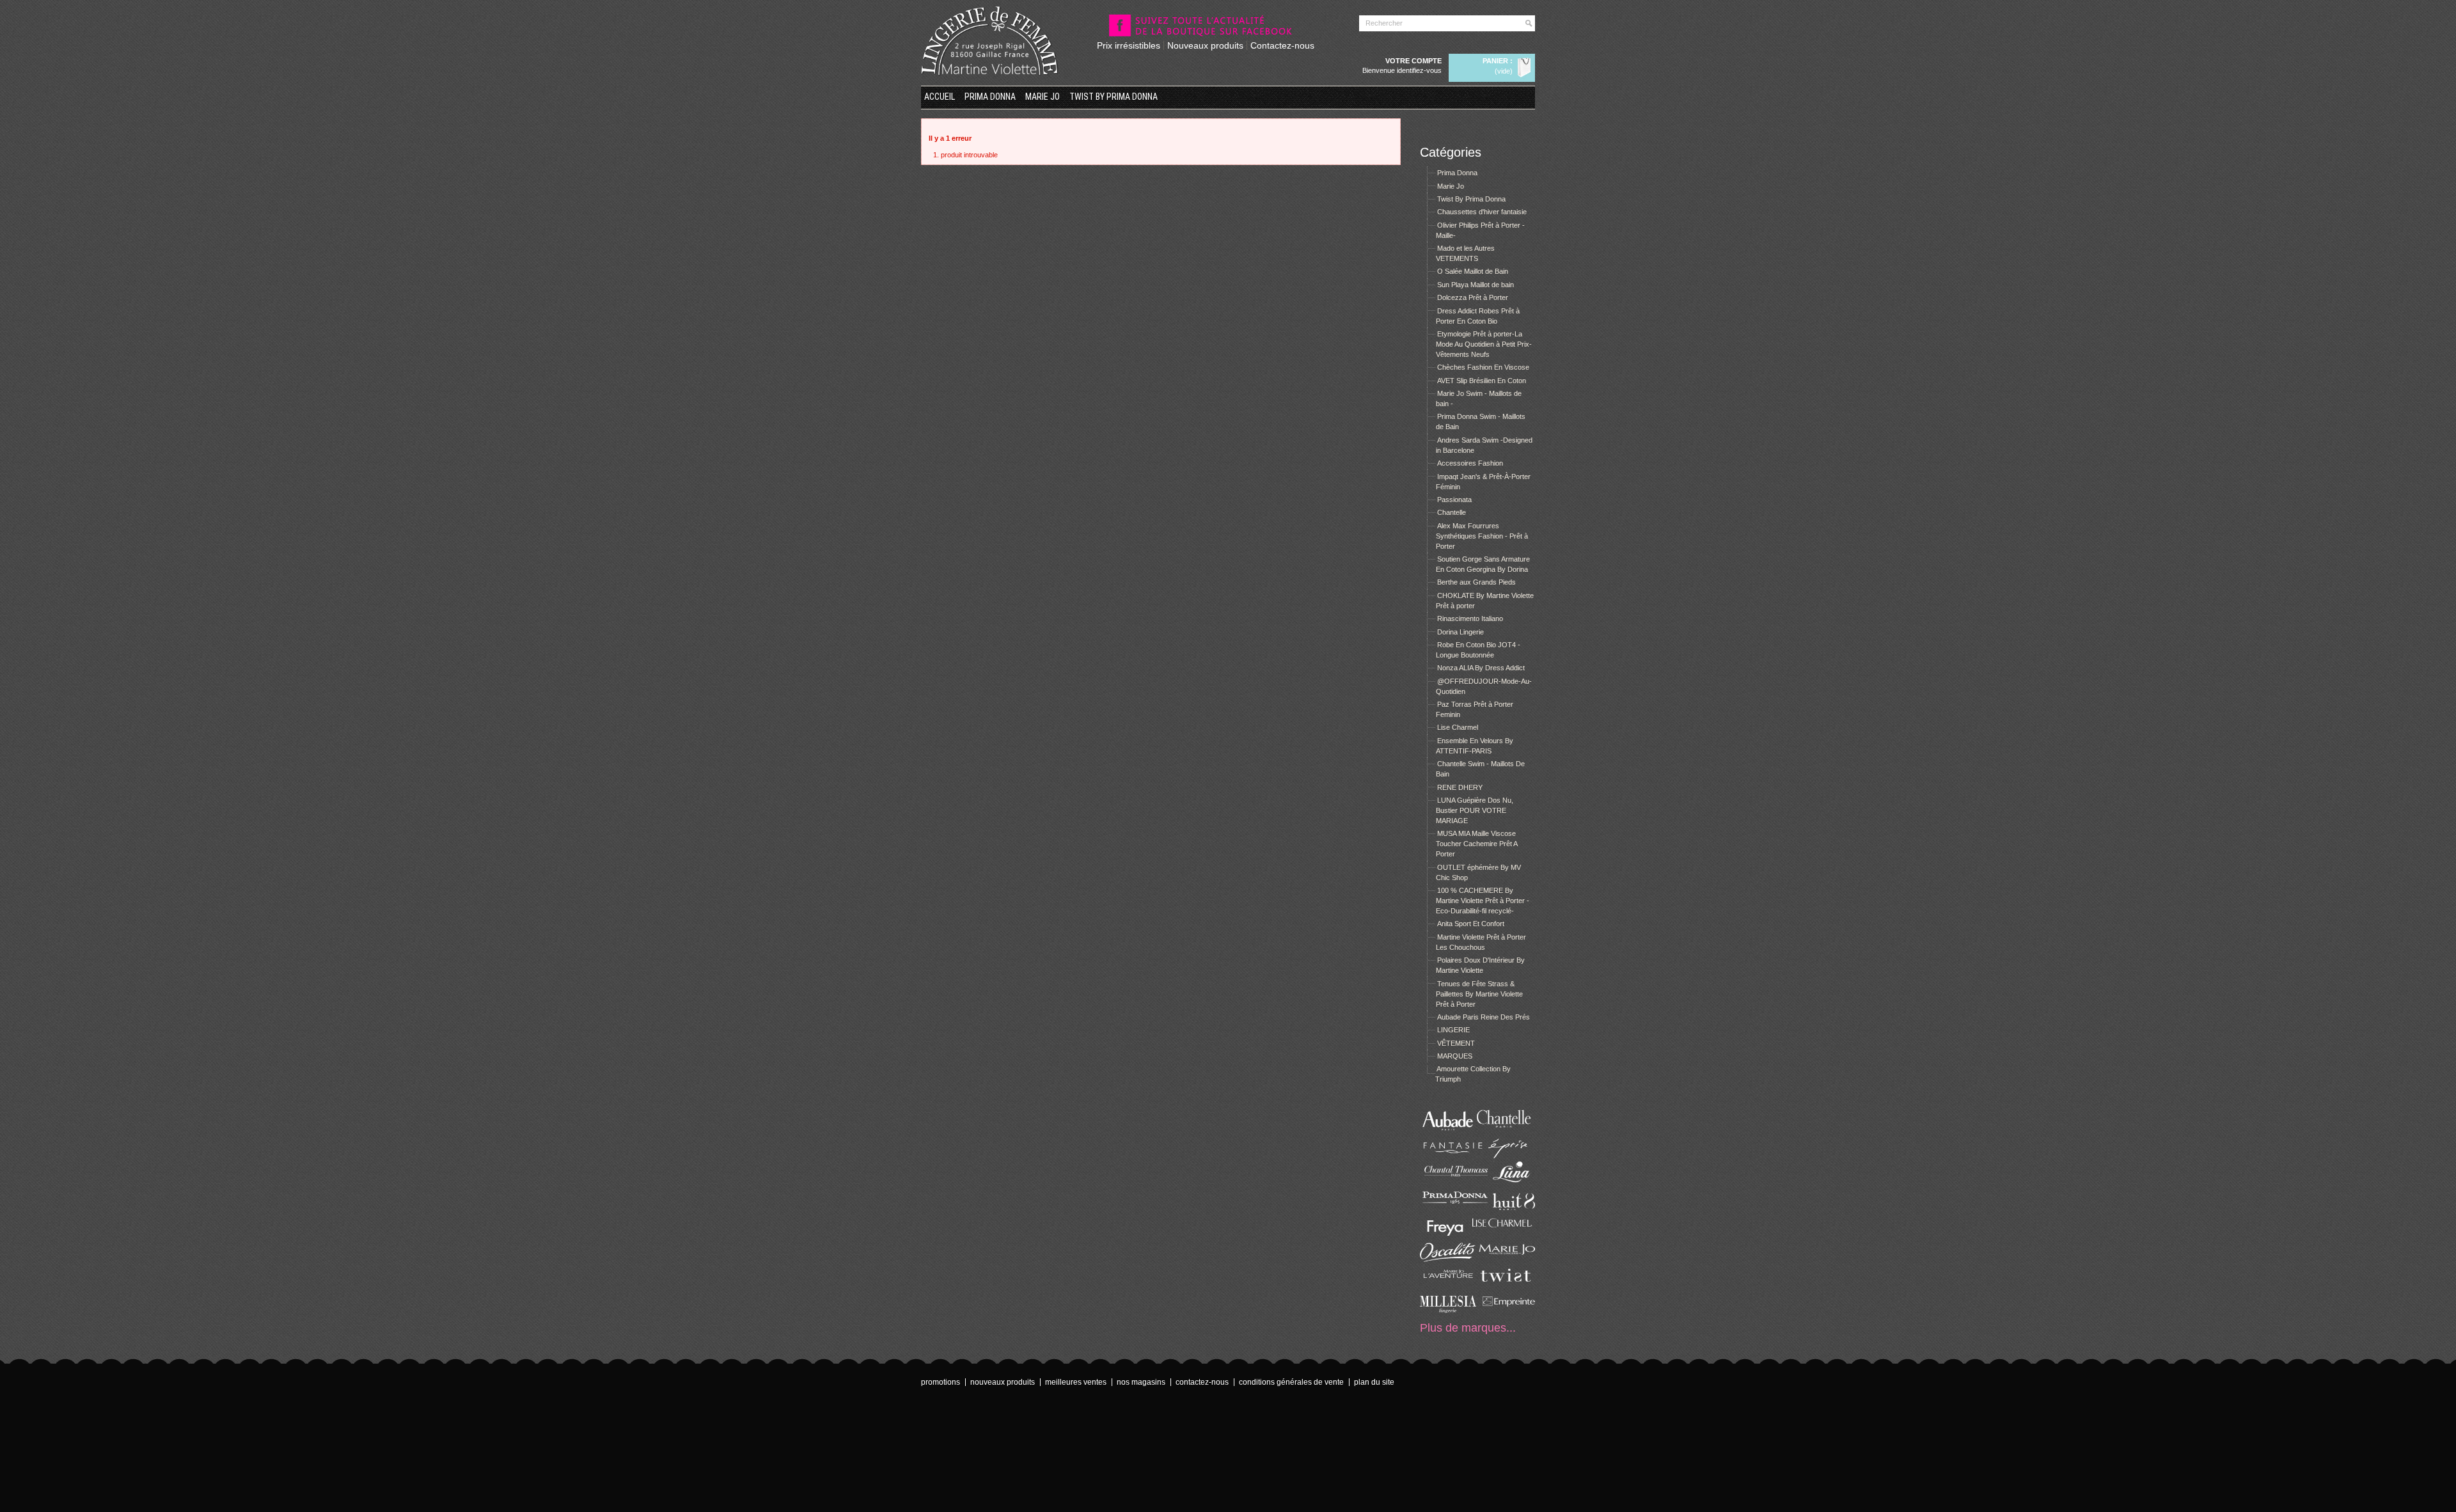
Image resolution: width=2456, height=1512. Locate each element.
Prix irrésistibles (1129, 45)
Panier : (1498, 61)
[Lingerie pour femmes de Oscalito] (1449, 1259)
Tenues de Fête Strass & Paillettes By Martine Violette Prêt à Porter (1479, 994)
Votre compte (1413, 61)
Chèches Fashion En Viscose (1483, 367)
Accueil (940, 97)
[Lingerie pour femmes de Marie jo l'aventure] (1449, 1285)
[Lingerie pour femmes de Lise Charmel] (1506, 1233)
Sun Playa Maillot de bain (1476, 285)
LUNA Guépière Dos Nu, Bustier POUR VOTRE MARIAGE (1475, 810)
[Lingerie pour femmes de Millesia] (1449, 1311)
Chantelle (1452, 512)
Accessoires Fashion (1470, 463)
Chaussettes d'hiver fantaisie (1482, 212)
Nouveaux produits (1205, 45)
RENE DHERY (1460, 787)
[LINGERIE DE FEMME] (990, 41)
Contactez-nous (1282, 45)
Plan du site (1374, 1382)
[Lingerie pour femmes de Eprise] (1506, 1156)
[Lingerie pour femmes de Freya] (1449, 1233)
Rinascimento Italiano (1470, 618)
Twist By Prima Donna (1114, 97)
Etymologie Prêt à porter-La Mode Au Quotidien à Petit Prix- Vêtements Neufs (1484, 344)
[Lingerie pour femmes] (1506, 1130)
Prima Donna (990, 97)
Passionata (1454, 500)
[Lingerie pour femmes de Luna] (1506, 1182)
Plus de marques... (1468, 1328)
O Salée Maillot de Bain (1473, 271)
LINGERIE (1453, 1030)
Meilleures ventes (1076, 1382)
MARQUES (1455, 1056)
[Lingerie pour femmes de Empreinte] (1506, 1311)
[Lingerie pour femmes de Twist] (1506, 1285)
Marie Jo (1043, 97)
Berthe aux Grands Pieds (1476, 582)
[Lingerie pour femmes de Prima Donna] (1449, 1208)
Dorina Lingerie (1460, 632)
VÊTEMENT (1456, 1043)
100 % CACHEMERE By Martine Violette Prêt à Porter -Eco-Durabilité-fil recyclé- (1483, 901)
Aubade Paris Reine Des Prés (1484, 1017)
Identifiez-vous (1419, 70)
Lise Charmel (1458, 727)
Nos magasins (1141, 1382)
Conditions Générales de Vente (1291, 1382)
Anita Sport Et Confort (1471, 924)
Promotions (941, 1382)
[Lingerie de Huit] (1506, 1208)
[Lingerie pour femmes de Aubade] (1449, 1130)
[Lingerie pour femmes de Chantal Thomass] (1449, 1182)
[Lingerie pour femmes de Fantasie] (1449, 1156)
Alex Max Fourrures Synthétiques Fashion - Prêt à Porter (1482, 536)
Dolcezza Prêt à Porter (1473, 297)
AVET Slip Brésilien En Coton (1482, 381)
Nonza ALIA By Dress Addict (1481, 668)
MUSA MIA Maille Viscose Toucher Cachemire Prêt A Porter (1476, 844)
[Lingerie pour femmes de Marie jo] (1506, 1259)
